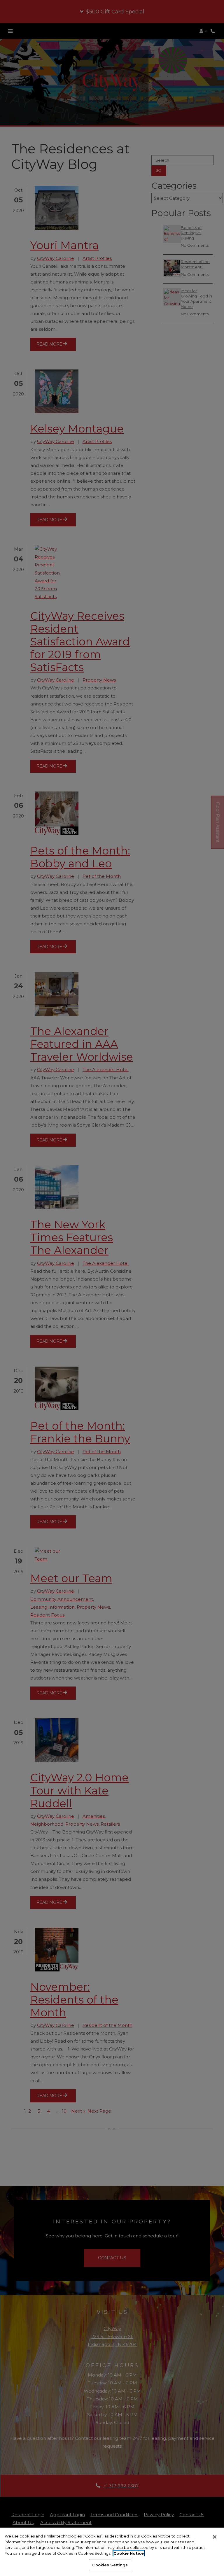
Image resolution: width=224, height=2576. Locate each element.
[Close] (215, 2537)
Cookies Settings (110, 2565)
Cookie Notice (129, 2553)
